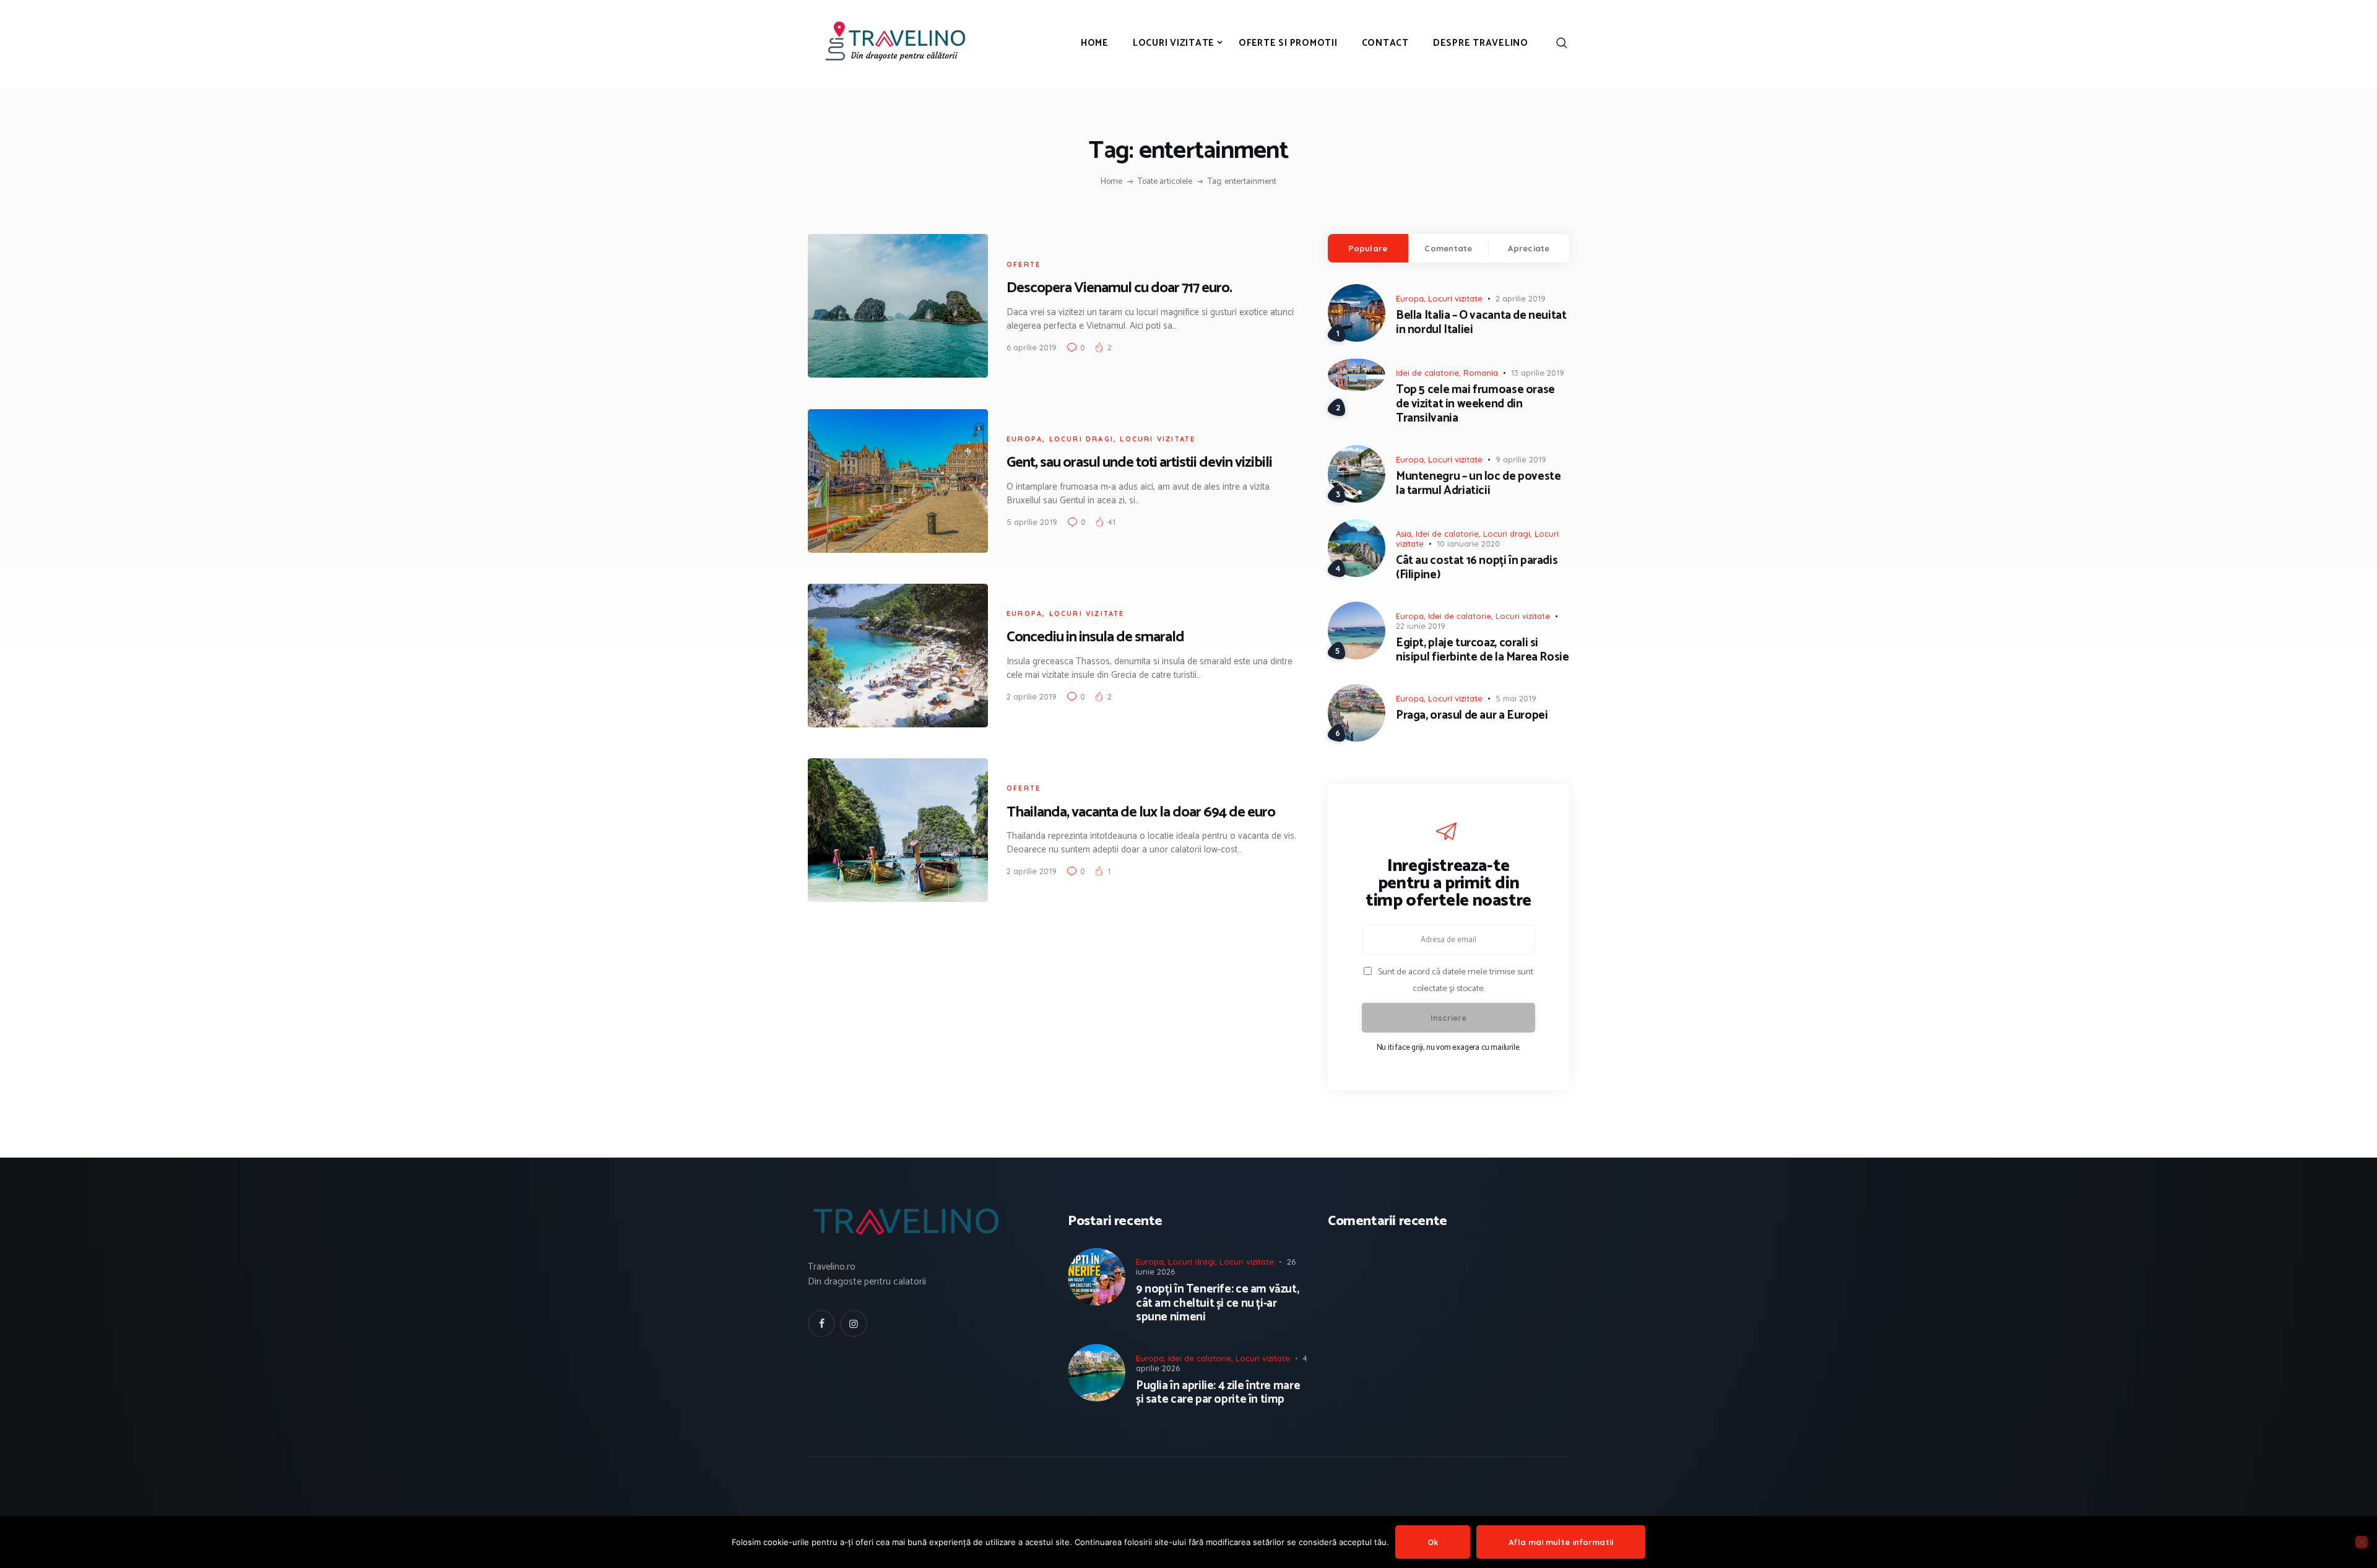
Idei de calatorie (1427, 373)
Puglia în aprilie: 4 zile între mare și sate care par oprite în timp (1218, 1393)
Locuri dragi (1081, 439)
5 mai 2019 (1516, 698)
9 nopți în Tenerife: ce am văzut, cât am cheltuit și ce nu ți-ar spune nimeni (1217, 1304)
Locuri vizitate (1158, 439)
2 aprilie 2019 (1032, 696)
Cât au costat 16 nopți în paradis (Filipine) (1477, 568)
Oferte (1024, 264)
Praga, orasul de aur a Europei (1472, 716)
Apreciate (1529, 248)
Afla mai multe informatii (1561, 1542)
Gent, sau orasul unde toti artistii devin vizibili (1139, 463)
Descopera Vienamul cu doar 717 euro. (1119, 288)
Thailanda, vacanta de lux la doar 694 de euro (1141, 812)
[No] (2362, 1542)
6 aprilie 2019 (1032, 347)
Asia (1404, 534)
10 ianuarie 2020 (1468, 544)
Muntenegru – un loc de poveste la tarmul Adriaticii (1478, 484)
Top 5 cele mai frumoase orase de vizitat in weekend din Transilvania (1475, 404)
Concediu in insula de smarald (1095, 637)
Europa (1024, 439)
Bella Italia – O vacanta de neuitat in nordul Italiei (1481, 323)
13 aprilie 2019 (1538, 373)
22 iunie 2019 (1421, 626)
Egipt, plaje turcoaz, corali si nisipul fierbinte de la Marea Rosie (1483, 651)
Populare (1368, 248)
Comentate (1448, 248)
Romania (1481, 373)
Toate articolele (1165, 182)
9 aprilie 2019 (1521, 459)
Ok (1433, 1542)
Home (1111, 182)
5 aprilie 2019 (1032, 522)
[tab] (1368, 248)
